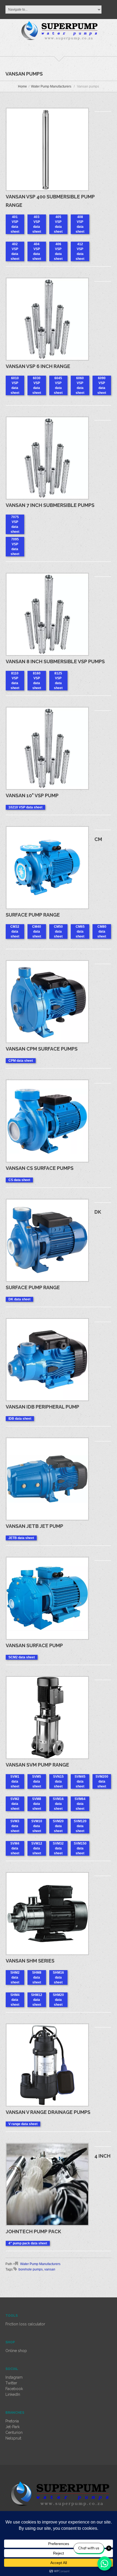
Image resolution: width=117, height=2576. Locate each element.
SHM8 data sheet (37, 1977)
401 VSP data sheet (15, 224)
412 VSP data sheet (80, 251)
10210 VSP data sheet (25, 807)
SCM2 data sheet (22, 1657)
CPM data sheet (21, 1061)
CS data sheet (19, 1180)
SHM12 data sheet (37, 2000)
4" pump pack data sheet (28, 2243)
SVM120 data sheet (80, 1826)
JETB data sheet (21, 1538)
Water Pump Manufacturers (51, 86)
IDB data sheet (20, 1419)
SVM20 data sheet (58, 1826)
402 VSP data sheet (15, 251)
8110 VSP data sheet (15, 681)
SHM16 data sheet (58, 1977)
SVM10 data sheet (37, 1826)
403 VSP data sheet (37, 224)
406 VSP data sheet (58, 251)
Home (22, 86)
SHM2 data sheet (15, 1977)
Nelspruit (13, 2438)
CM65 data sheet (80, 932)
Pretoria (12, 2421)
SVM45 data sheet (80, 1781)
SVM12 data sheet (37, 1848)
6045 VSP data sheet (58, 385)
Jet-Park (13, 2427)
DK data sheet (19, 1299)
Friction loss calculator (25, 2324)
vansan (50, 2269)
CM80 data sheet (102, 932)
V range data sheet (23, 2124)
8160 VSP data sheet (37, 681)
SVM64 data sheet (80, 1804)
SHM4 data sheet (15, 2000)
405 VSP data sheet (58, 224)
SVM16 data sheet (58, 1804)
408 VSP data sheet (80, 224)
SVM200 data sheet (102, 1781)
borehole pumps (31, 2269)
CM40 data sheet (37, 932)
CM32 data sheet (15, 932)
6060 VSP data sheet (80, 385)
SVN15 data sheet (58, 1781)
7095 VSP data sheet (15, 547)
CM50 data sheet (58, 932)
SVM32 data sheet (58, 1848)
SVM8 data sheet (37, 1804)
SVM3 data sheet (15, 1826)
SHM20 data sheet (58, 2000)
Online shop (16, 2351)
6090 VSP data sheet (102, 385)
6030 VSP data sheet (37, 385)
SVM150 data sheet (80, 1848)
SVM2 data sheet (15, 1804)
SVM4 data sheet (15, 1848)
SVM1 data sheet (15, 1781)
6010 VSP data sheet (15, 385)
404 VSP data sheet (37, 251)
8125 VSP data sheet (58, 681)
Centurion (14, 2432)
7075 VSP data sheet (15, 524)
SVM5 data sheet (37, 1781)
